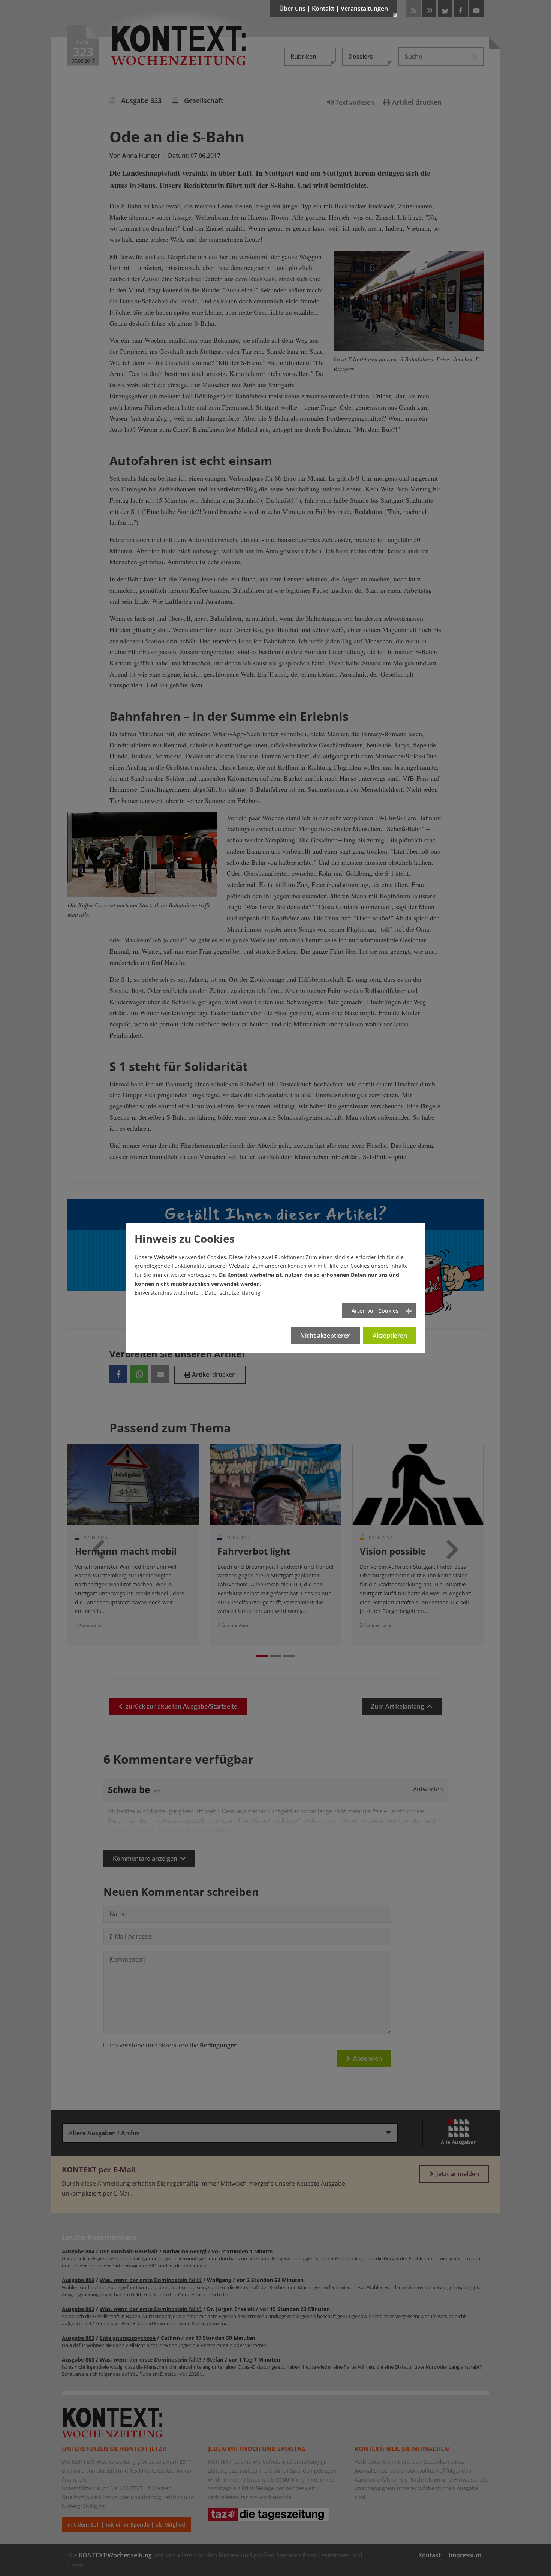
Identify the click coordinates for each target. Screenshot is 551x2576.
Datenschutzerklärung (233, 1293)
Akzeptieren (390, 1336)
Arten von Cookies (375, 1311)
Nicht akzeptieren (326, 1336)
